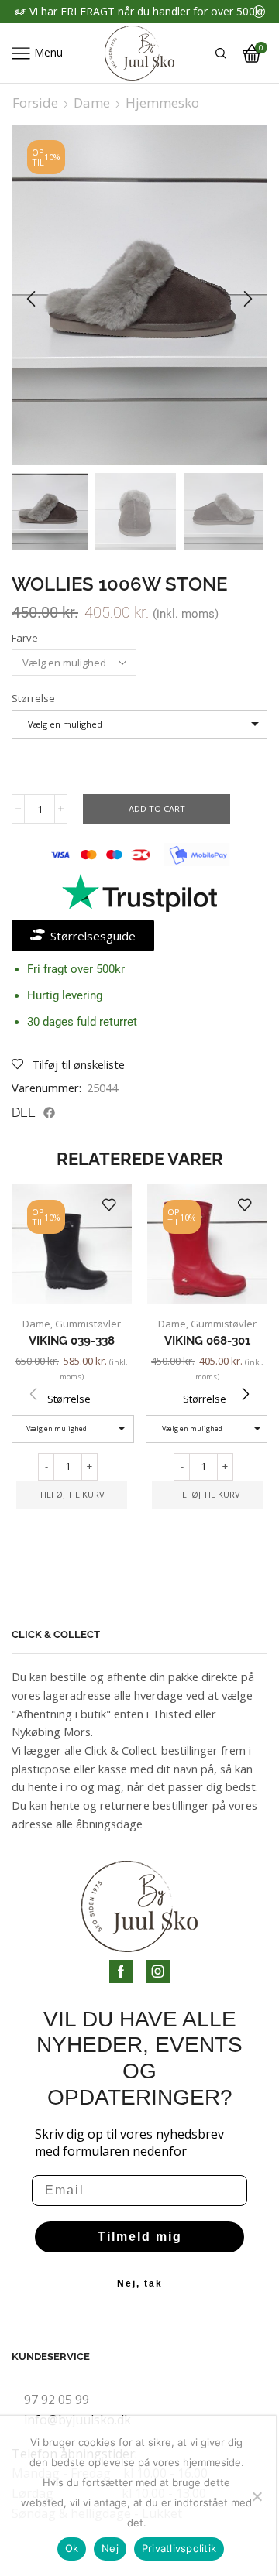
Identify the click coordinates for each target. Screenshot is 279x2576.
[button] (31, 299)
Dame (92, 103)
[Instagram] (158, 1971)
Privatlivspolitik (179, 2548)
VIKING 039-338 (72, 1340)
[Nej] (257, 2496)
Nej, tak (140, 2283)
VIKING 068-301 (207, 1340)
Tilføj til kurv (72, 1494)
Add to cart (157, 808)
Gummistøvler (88, 1324)
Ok (72, 2548)
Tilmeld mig (140, 2237)
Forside (35, 103)
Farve (25, 638)
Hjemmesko (162, 103)
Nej (110, 2548)
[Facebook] (121, 1971)
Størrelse (33, 698)
